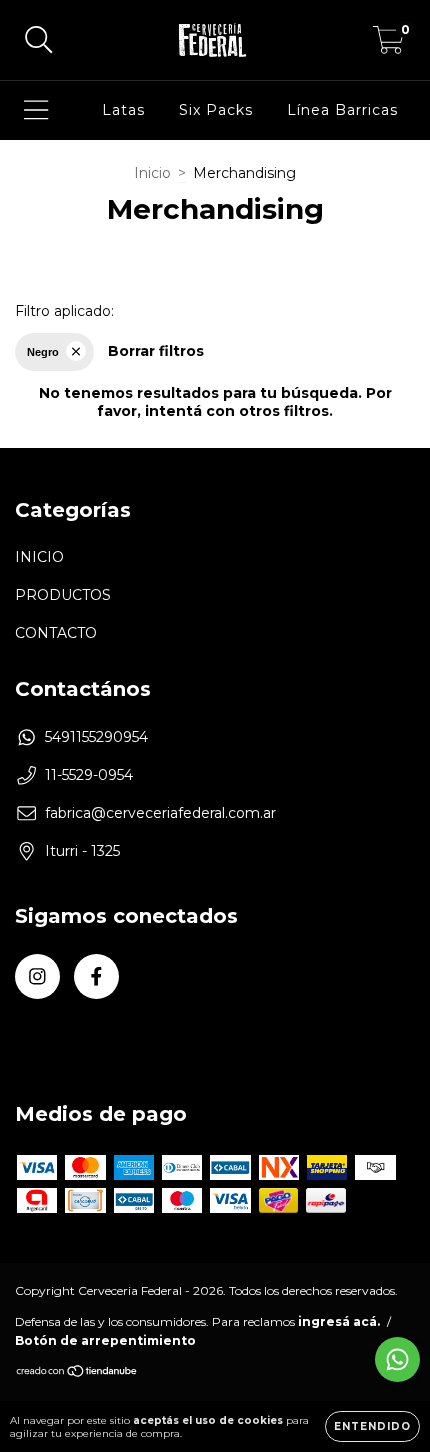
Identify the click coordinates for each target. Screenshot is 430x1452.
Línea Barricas (342, 110)
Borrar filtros (156, 351)
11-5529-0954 (89, 775)
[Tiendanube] (77, 1373)
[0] (388, 45)
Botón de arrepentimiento (105, 1340)
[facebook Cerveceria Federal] (96, 976)
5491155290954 (96, 737)
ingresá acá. (339, 1321)
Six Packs (216, 110)
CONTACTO (56, 633)
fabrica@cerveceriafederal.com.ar (160, 813)
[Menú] (36, 110)
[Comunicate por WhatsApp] (397, 1359)
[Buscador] (39, 40)
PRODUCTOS (63, 595)
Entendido (372, 1426)
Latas (123, 110)
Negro (43, 352)
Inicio (152, 173)
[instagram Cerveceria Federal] (37, 976)
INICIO (39, 557)
